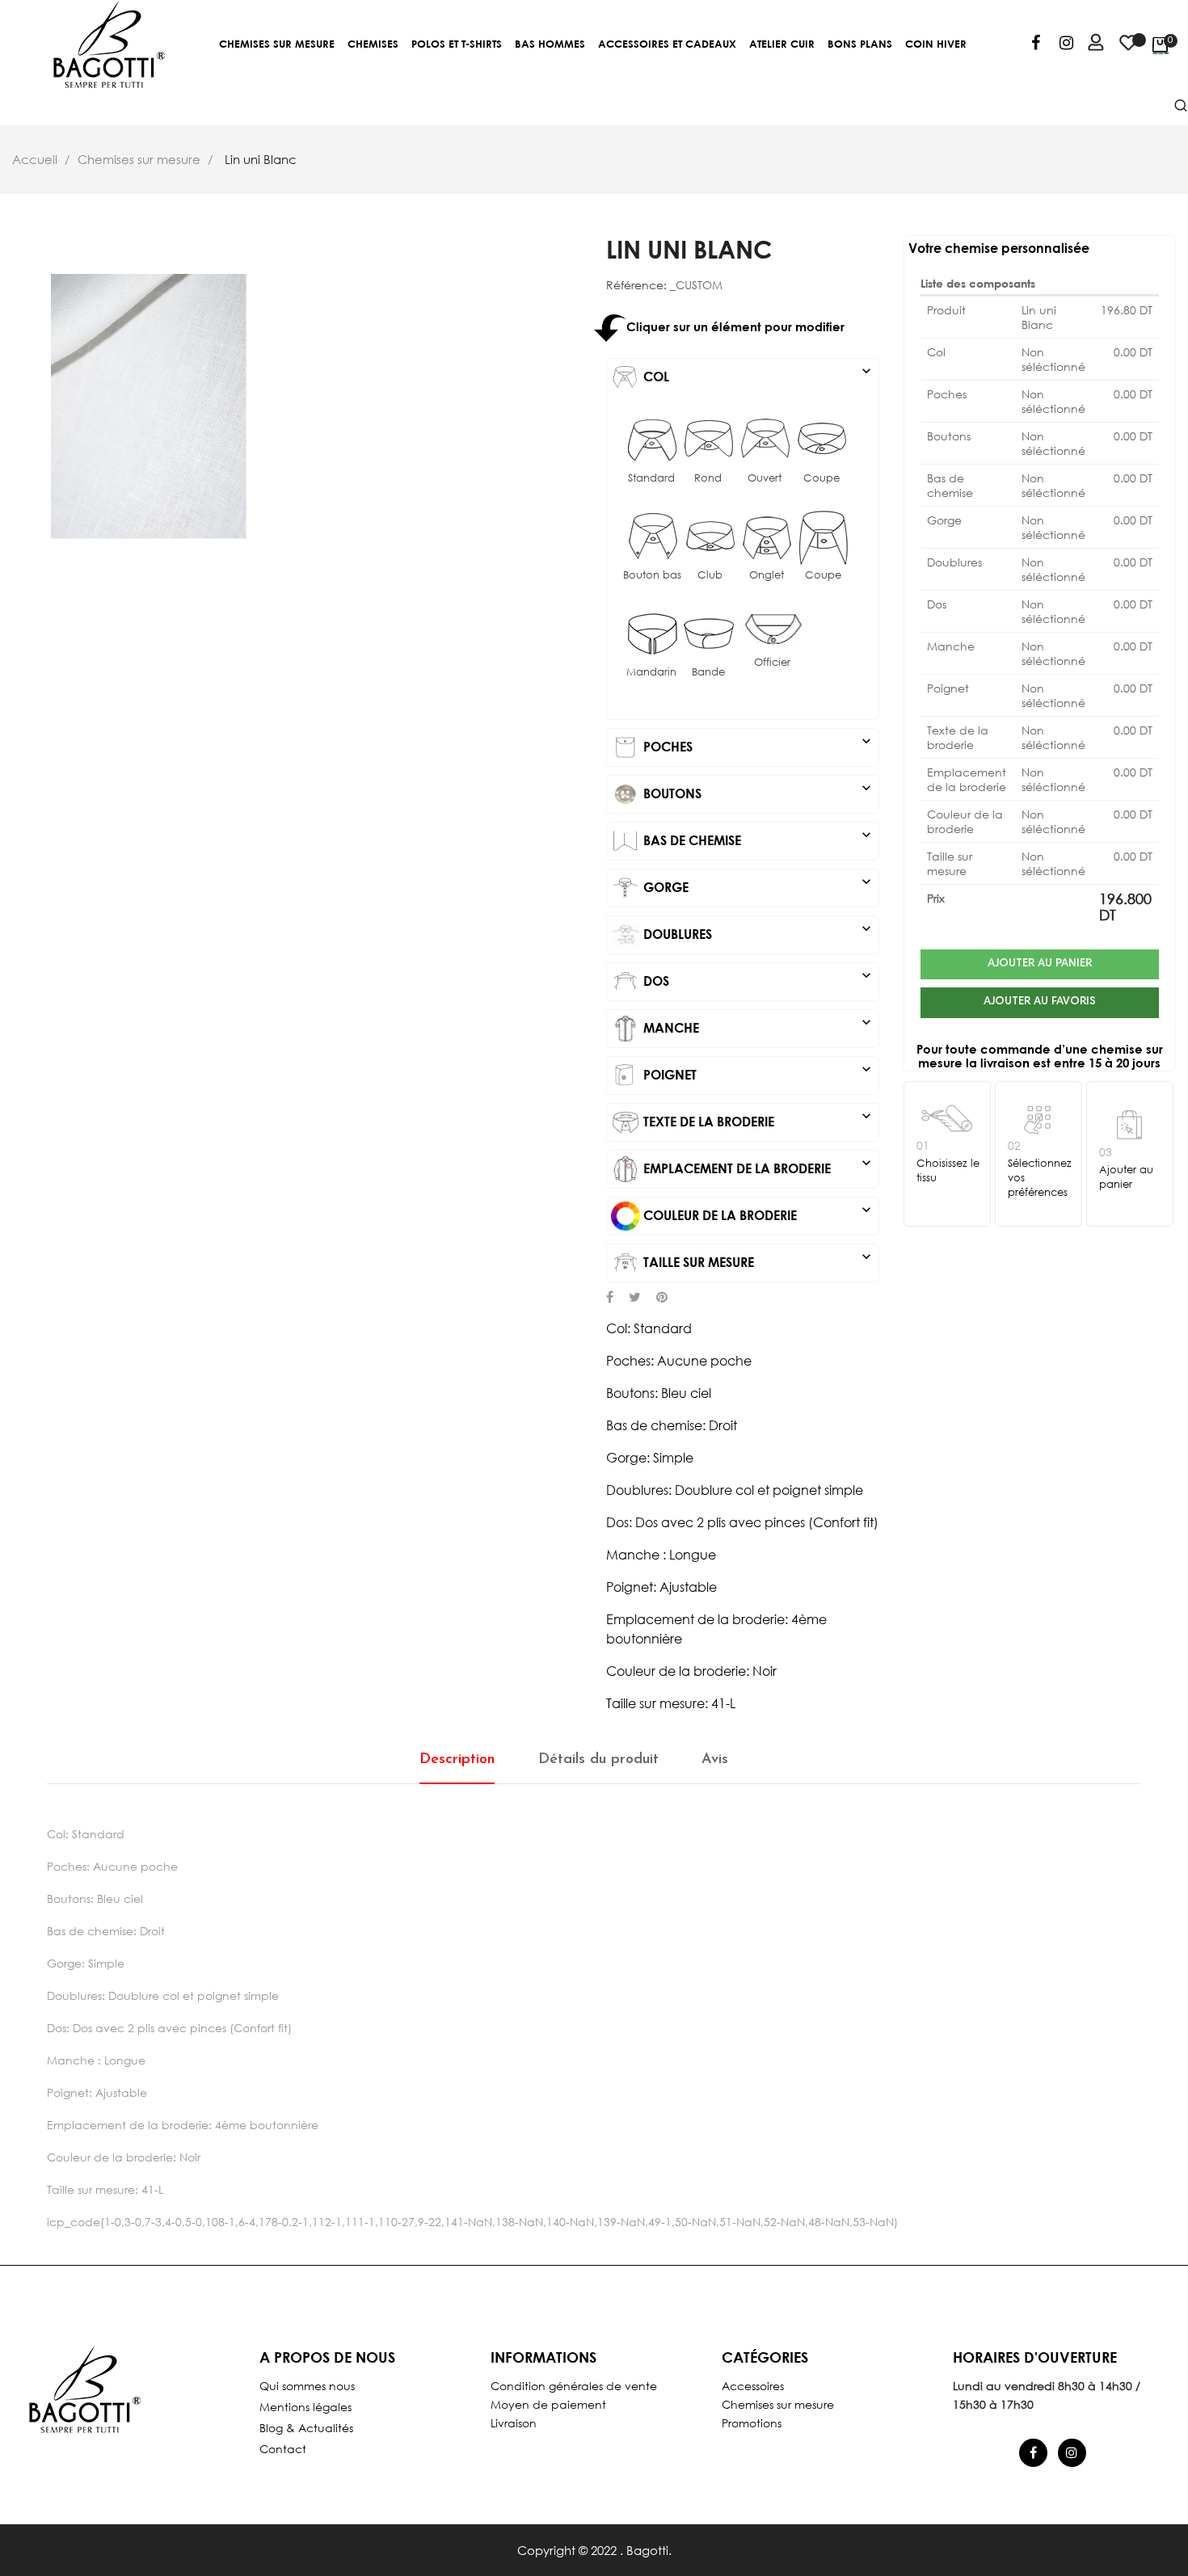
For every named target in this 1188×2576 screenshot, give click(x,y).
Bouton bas (652, 575)
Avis (715, 1760)
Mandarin (651, 672)
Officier (772, 662)
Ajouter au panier (1040, 964)
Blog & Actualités (306, 2428)
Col (757, 373)
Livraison (514, 2423)
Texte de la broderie (757, 1118)
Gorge (757, 884)
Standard (651, 478)
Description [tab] (457, 1760)
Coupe (821, 478)
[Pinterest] (662, 1299)
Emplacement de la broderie (757, 1165)
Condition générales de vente (574, 2386)
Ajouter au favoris (1040, 1002)
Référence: (636, 285)
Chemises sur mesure (778, 2404)
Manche (757, 1025)
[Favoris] (1128, 50)
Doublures (757, 931)
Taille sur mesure (757, 1259)
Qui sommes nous (307, 2386)
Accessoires (753, 2386)
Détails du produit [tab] (598, 1760)
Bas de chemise (757, 837)
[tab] (743, 377)
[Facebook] (1036, 45)
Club (710, 575)
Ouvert (765, 478)
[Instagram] (1066, 45)
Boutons (757, 790)
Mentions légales (305, 2407)
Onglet (767, 575)
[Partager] (610, 1299)
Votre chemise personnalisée (999, 248)
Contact (283, 2449)
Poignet (757, 1071)
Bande (708, 672)
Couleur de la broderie (757, 1212)
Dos (757, 978)
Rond (708, 478)
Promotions (752, 2423)
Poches (757, 743)
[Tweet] (635, 1299)
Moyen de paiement (548, 2404)
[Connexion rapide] (1089, 45)
